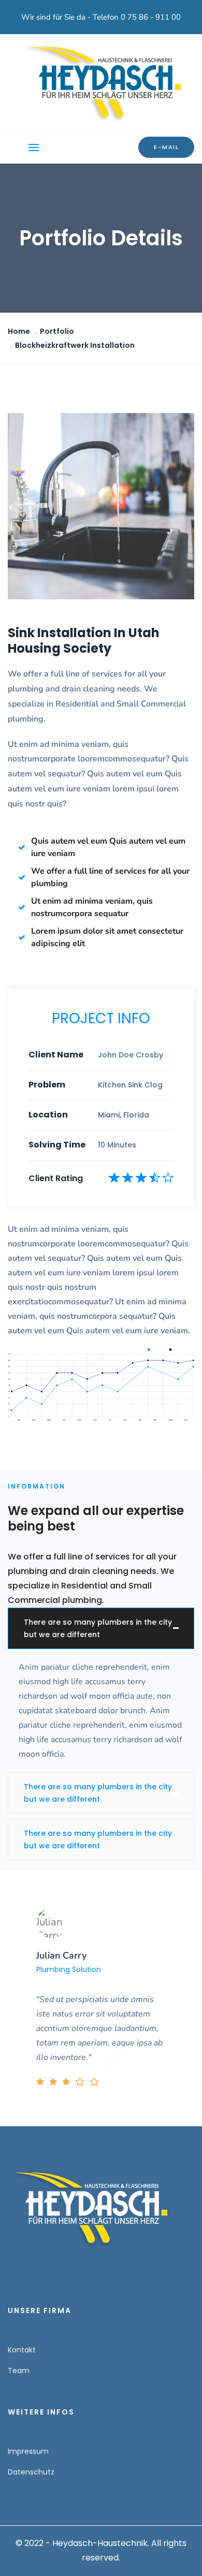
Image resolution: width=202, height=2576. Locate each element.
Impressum (28, 2451)
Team (19, 2371)
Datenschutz (31, 2472)
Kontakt (22, 2350)
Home (19, 331)
